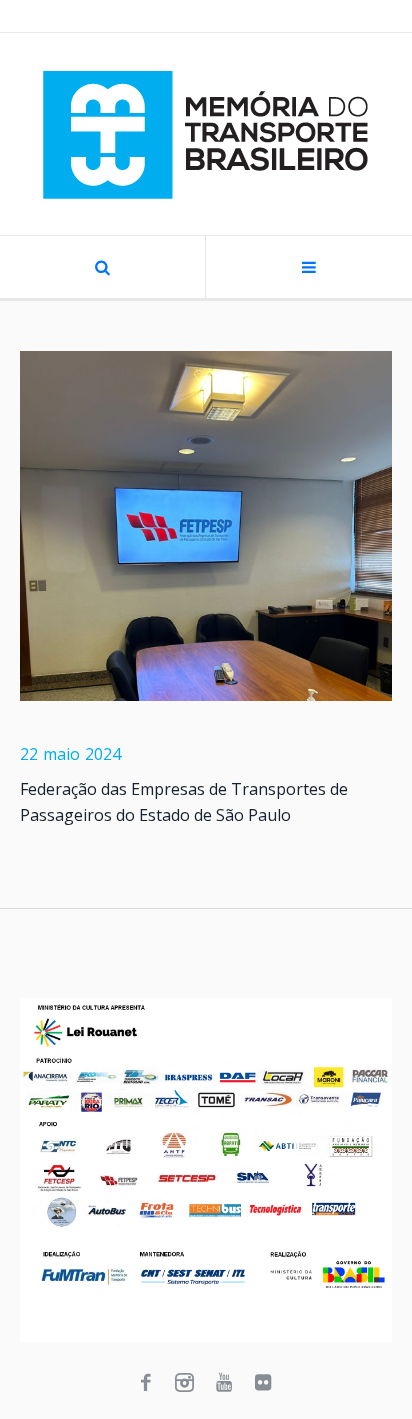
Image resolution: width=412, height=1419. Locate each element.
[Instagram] (185, 1383)
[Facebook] (146, 1383)
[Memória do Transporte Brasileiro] (206, 134)
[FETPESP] (206, 526)
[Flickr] (263, 1383)
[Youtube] (224, 1383)
